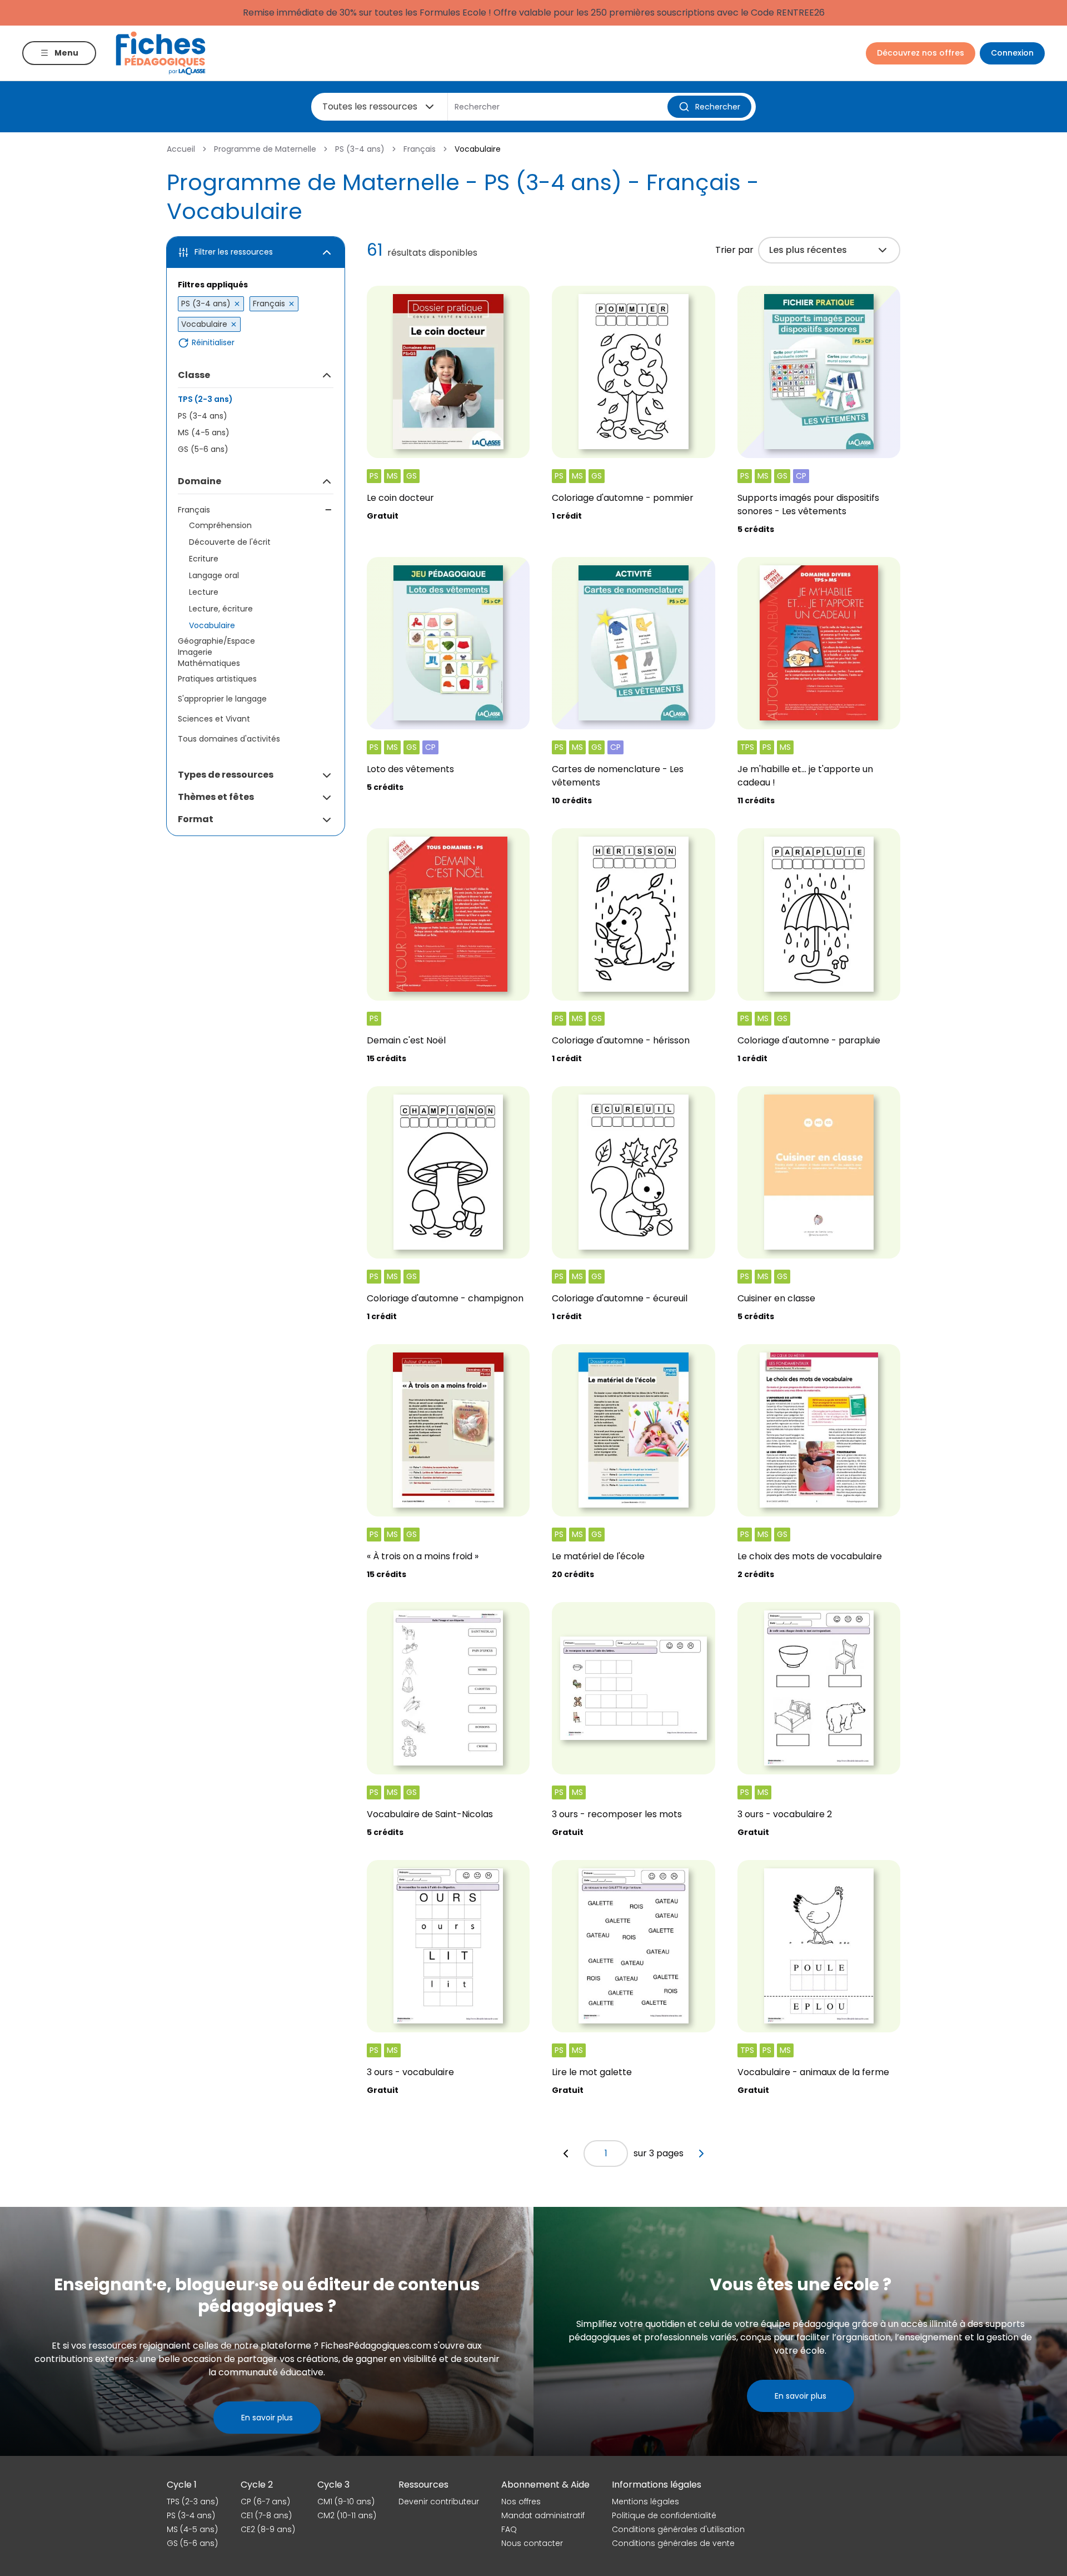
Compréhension (220, 525)
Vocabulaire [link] (478, 149)
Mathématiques (209, 663)
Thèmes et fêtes (216, 797)
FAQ (509, 2529)
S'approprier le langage (222, 699)
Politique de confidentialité (664, 2515)
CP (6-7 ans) (265, 2502)
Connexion (1012, 53)
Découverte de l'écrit (230, 542)
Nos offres (521, 2502)
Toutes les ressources (370, 106)
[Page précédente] (566, 2154)
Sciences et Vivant (214, 719)
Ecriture (204, 559)
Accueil (181, 149)
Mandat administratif (543, 2515)
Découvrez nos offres (921, 53)
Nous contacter (532, 2543)
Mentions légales (645, 2502)
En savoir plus (267, 2418)
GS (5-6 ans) (203, 449)
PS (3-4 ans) (360, 149)
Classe (194, 375)
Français (420, 149)
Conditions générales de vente (673, 2543)
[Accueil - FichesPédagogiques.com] (161, 53)
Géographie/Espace (216, 641)
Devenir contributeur (439, 2502)
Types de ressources (226, 775)
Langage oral (214, 575)
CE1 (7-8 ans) (266, 2515)
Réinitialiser (213, 343)
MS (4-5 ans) (204, 432)
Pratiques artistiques (217, 679)
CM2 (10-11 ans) (347, 2515)
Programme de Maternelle (265, 149)
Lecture (204, 592)
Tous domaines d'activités (229, 739)
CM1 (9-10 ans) (346, 2502)
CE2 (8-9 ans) (268, 2529)
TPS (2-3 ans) (205, 399)
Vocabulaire (212, 625)
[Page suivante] (701, 2154)
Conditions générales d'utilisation (678, 2529)
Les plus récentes (808, 250)
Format (196, 819)
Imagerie (195, 652)
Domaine (200, 481)
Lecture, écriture (221, 609)
